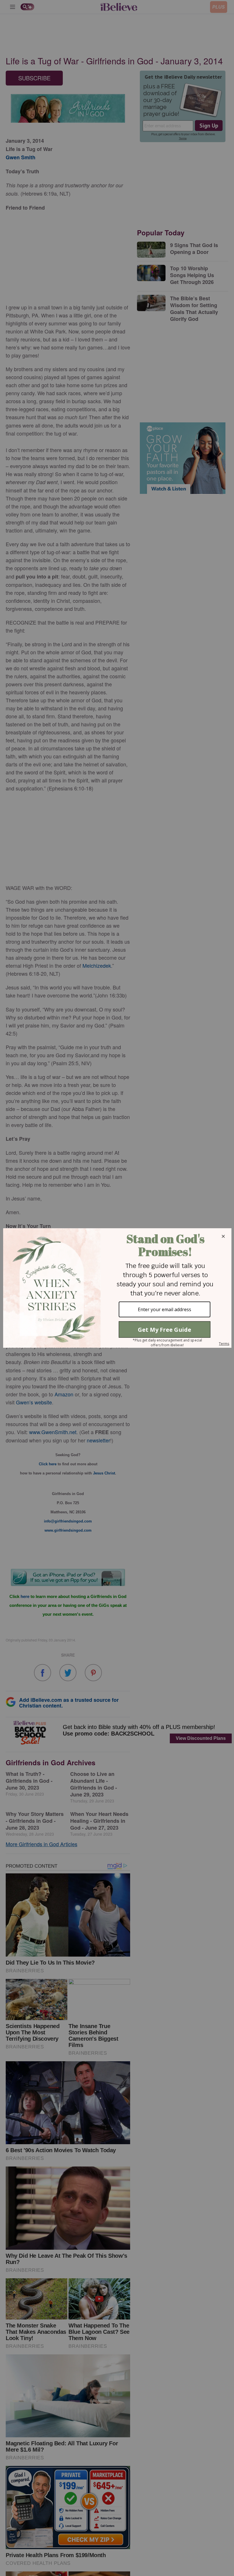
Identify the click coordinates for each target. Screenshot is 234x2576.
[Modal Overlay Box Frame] (117, 1288)
